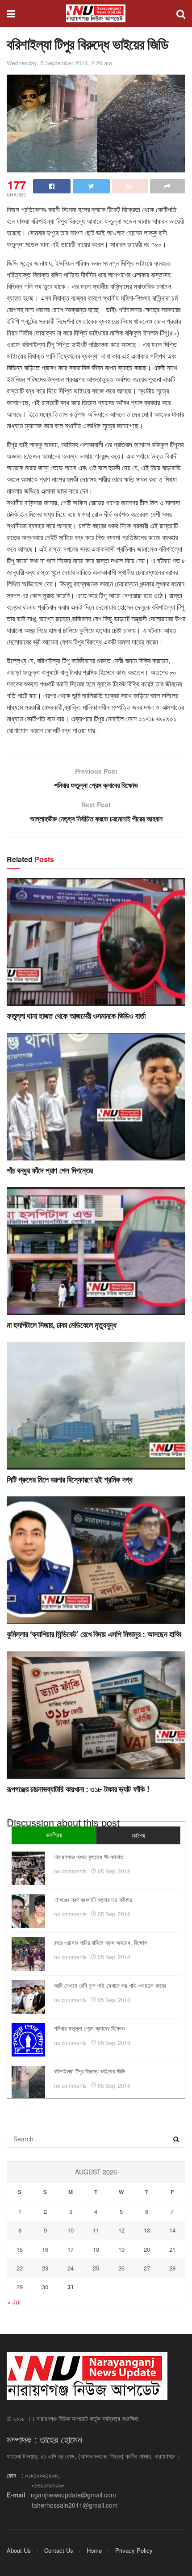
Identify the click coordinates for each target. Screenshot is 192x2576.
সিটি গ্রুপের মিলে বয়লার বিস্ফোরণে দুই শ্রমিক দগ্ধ (69, 1479)
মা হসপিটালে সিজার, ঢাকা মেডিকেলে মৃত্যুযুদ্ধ (62, 1325)
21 (172, 2249)
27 (147, 2268)
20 (147, 2249)
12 (121, 2230)
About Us (19, 2550)
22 (20, 2268)
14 (172, 2230)
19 (121, 2249)
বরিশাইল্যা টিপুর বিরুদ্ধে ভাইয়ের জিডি (90, 2071)
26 (121, 2268)
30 (45, 2287)
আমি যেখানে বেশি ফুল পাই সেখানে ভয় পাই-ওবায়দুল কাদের (110, 1985)
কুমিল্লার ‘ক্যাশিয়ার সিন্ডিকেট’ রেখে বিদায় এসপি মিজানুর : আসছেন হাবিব (94, 1634)
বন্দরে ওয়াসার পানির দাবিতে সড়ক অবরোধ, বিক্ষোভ (101, 1942)
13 (147, 2230)
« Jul (14, 2302)
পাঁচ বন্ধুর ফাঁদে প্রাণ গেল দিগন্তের (50, 1170)
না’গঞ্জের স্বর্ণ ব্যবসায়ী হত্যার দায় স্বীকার (93, 1900)
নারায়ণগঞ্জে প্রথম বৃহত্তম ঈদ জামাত (89, 1857)
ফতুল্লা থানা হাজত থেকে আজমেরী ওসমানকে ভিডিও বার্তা (76, 1016)
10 (71, 2230)
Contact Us (59, 2550)
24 (71, 2268)
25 (96, 2268)
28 (172, 2268)
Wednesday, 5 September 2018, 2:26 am (59, 63)
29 (20, 2287)
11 (96, 2230)
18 (96, 2249)
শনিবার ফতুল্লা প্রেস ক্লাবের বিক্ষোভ (89, 2028)
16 (45, 2249)
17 (71, 2249)
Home (94, 2550)
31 (71, 2287)
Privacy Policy (134, 2550)
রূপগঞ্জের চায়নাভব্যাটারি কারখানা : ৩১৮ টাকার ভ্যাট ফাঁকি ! (78, 1789)
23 (45, 2268)
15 (20, 2249)
